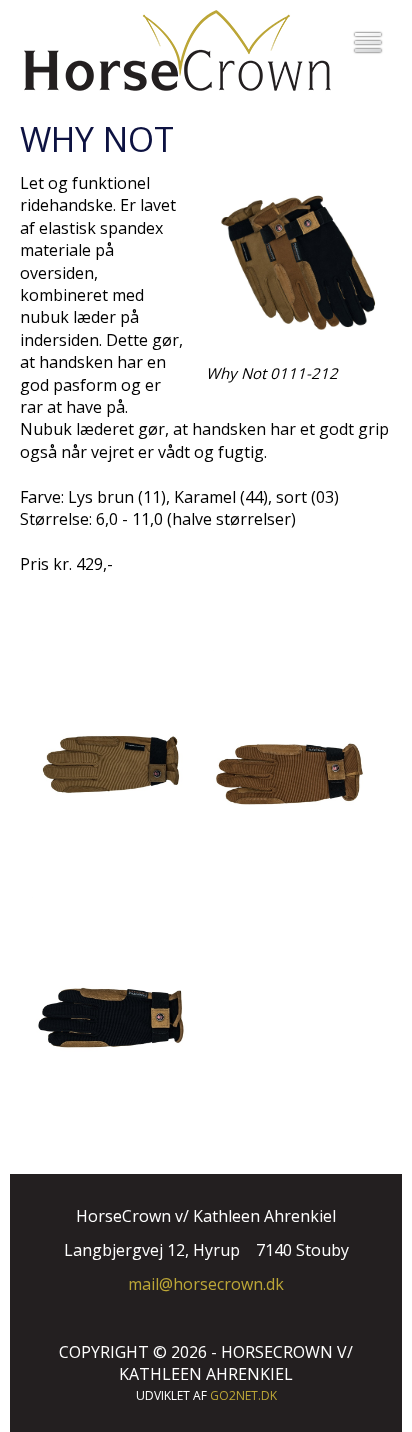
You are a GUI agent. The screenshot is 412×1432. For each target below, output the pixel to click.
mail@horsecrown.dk (206, 1284)
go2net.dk (243, 1395)
